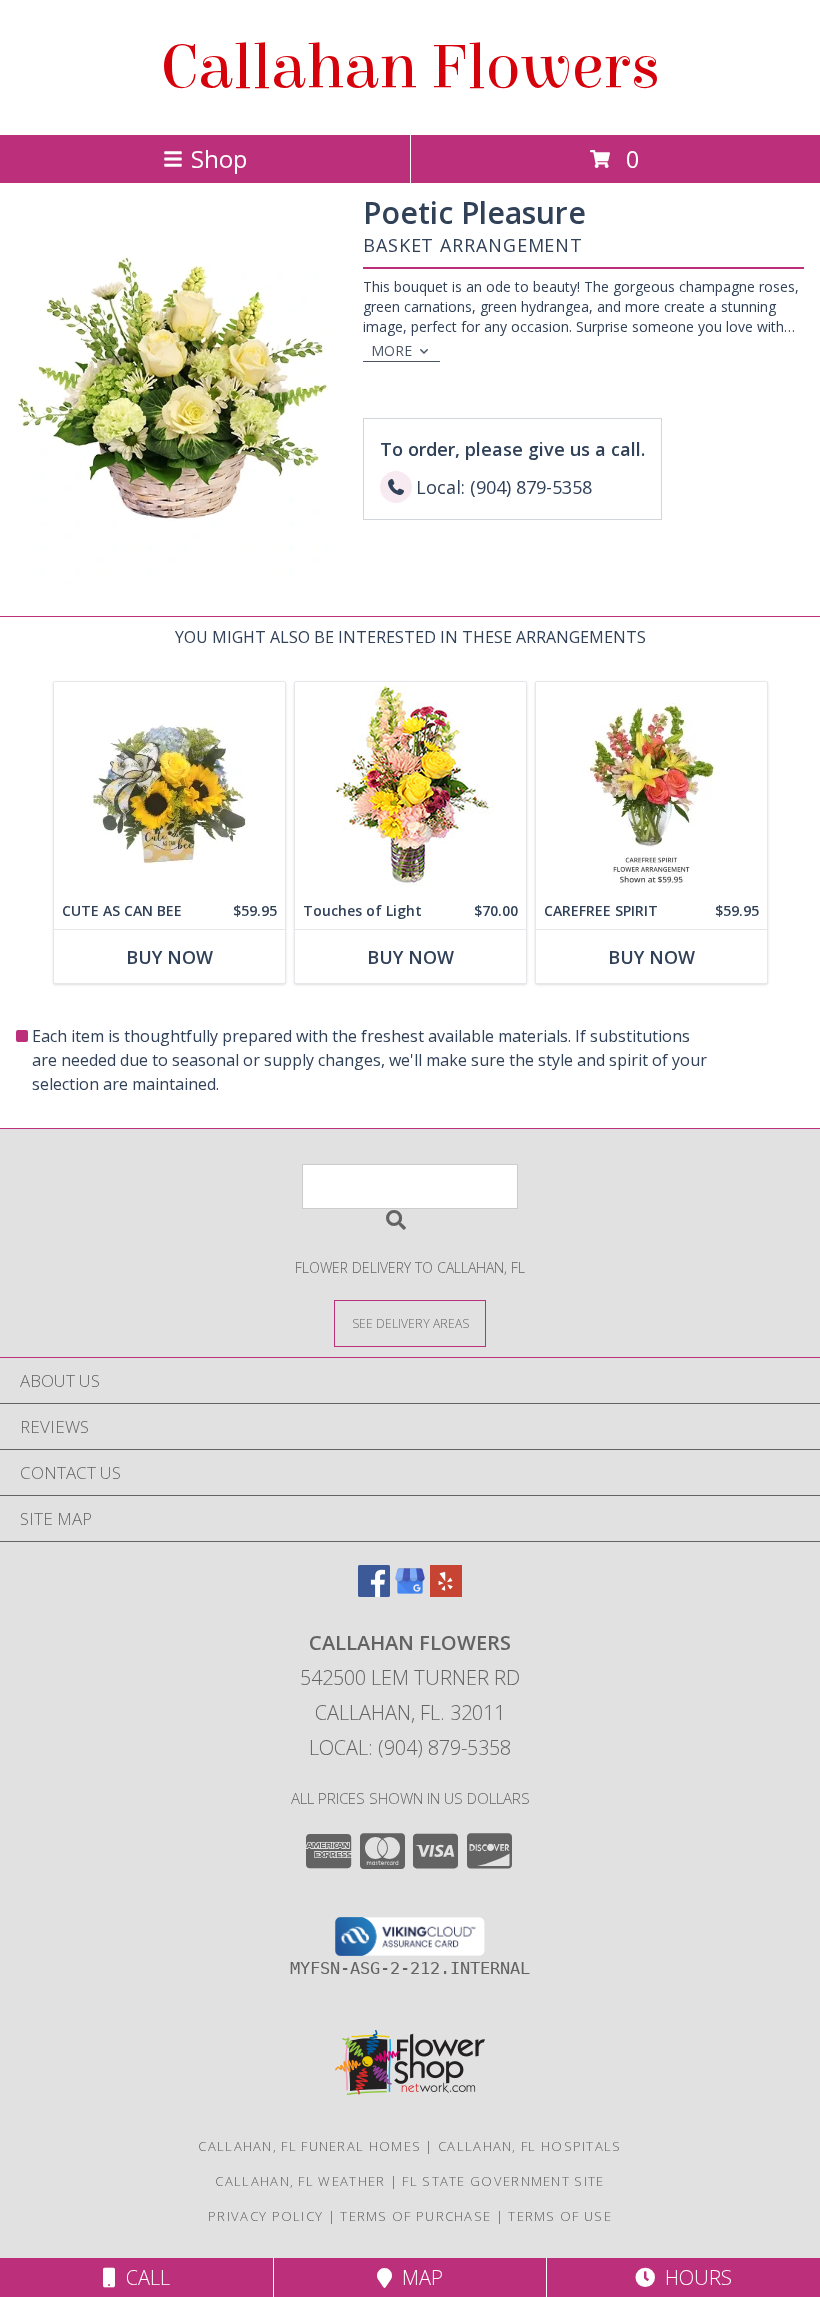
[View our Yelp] (446, 1590)
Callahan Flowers (410, 67)
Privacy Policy (265, 2216)
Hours (693, 2277)
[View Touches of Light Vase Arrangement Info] (410, 787)
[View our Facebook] (374, 1590)
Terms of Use (560, 2216)
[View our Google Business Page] (410, 1590)
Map (417, 2277)
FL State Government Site (503, 2181)
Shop (219, 158)
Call (143, 2277)
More (391, 350)
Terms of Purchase (415, 2216)
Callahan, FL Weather (300, 2181)
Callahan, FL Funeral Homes (309, 2146)
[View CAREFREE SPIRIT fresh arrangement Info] (651, 787)
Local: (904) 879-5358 (410, 1747)
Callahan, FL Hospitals (530, 2146)
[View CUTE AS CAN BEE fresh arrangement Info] (169, 787)
